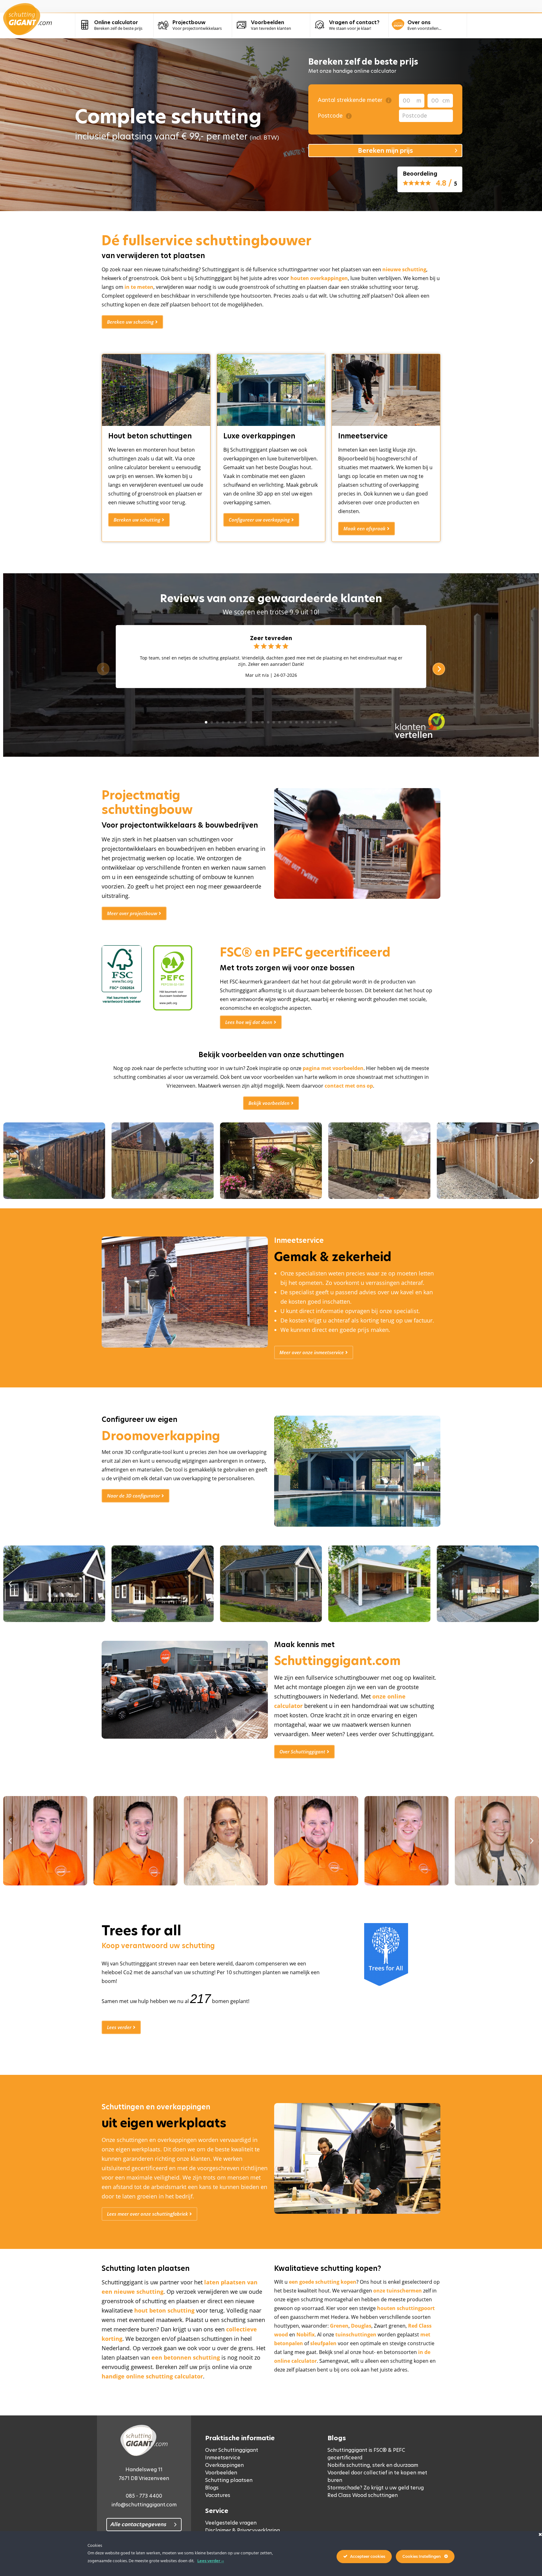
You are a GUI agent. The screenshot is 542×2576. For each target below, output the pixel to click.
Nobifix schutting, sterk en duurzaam (373, 2465)
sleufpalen (323, 2343)
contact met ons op (349, 1086)
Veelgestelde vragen (231, 2523)
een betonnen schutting (186, 2357)
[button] (10, 1161)
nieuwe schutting (404, 269)
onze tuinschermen (398, 2291)
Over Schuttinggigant (232, 2450)
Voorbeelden (221, 2473)
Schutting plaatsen (229, 2480)
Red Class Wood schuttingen (363, 2495)
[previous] (103, 669)
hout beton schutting (164, 2310)
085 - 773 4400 (144, 2496)
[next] (439, 669)
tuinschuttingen (356, 2335)
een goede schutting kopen (323, 2282)
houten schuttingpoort (406, 2308)
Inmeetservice (223, 2458)
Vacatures (218, 2495)
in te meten (139, 287)
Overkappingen (224, 2465)
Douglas (361, 2326)
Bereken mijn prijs (385, 151)
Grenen (339, 2326)
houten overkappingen (319, 278)
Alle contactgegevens (138, 2524)
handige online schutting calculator (152, 2376)
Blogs (212, 2488)
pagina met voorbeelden (333, 1068)
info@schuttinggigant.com (144, 2505)
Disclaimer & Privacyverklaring (242, 2530)
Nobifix (306, 2335)
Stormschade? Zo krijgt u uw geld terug (376, 2488)
